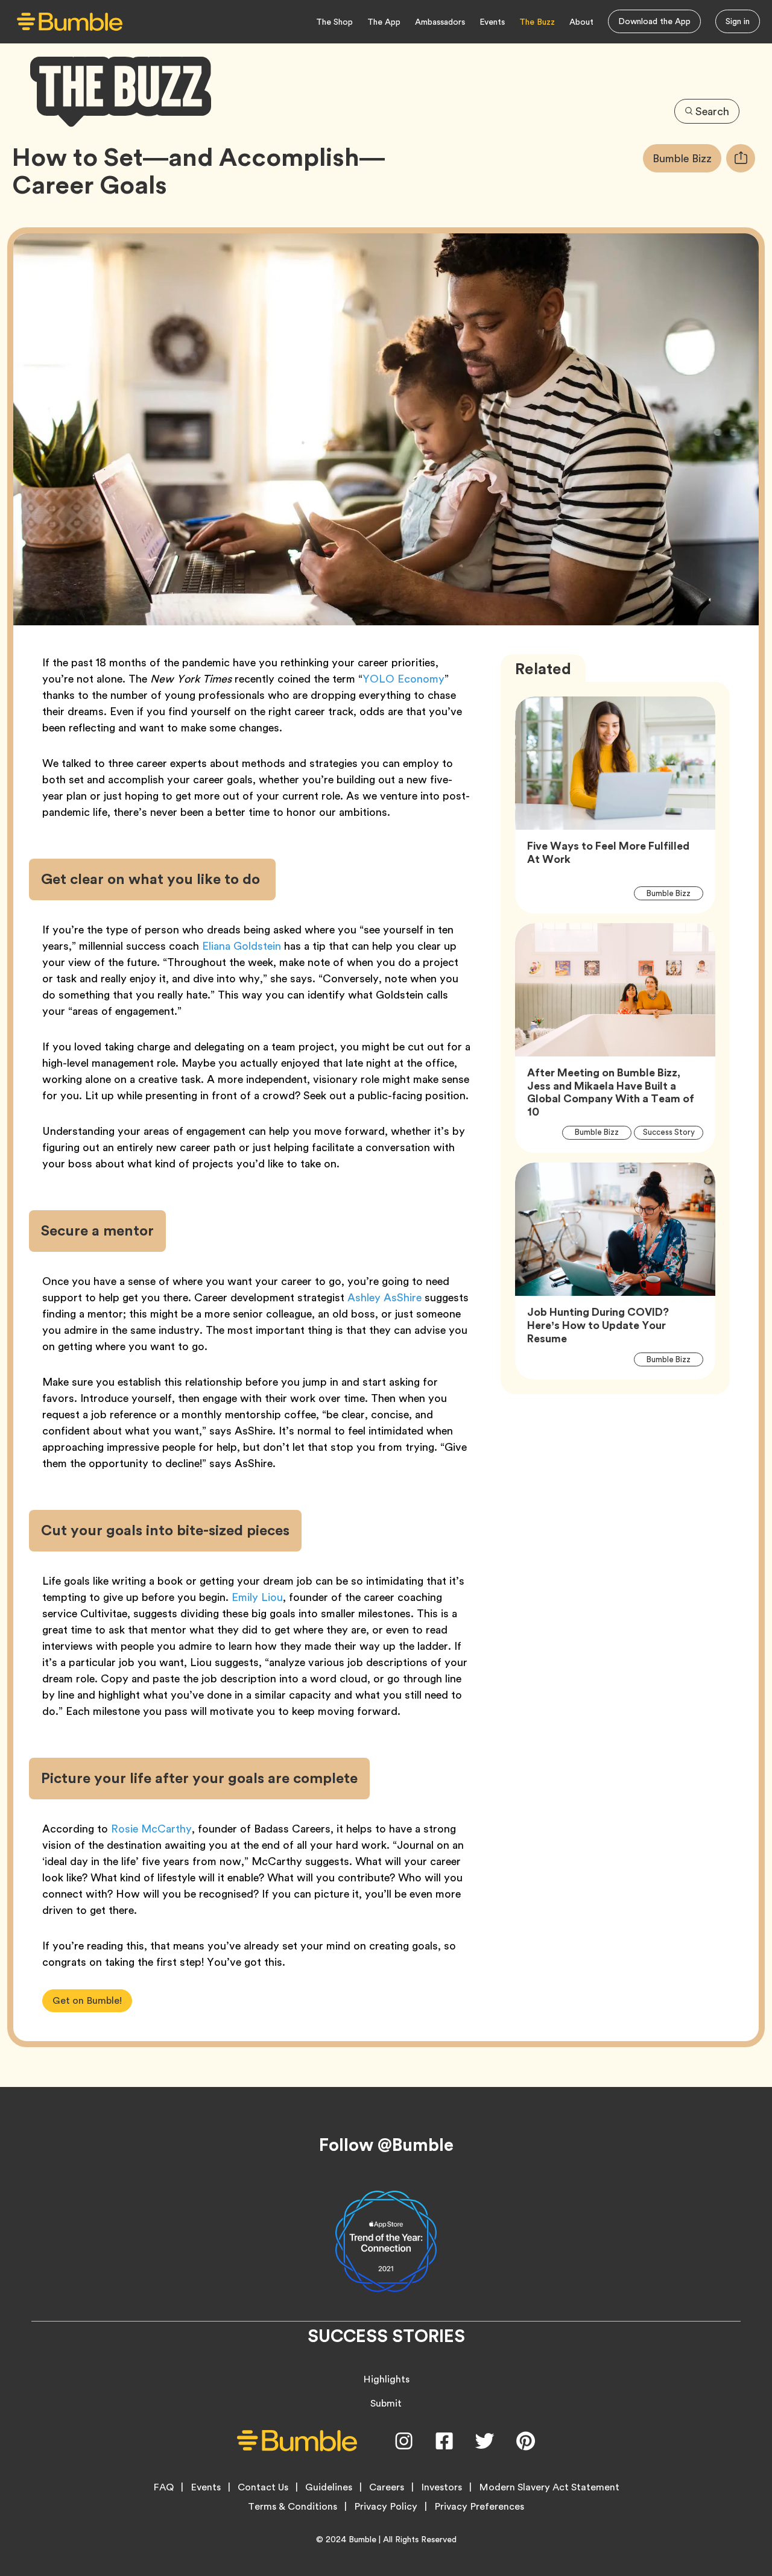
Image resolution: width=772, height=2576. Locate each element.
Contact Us (263, 2487)
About (581, 22)
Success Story (673, 1132)
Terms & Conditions (293, 2507)
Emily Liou (257, 1597)
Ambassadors (440, 22)
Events (492, 22)
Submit (386, 2403)
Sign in (738, 21)
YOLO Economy (403, 679)
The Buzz (537, 22)
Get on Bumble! (87, 2000)
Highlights (386, 2379)
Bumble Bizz (687, 158)
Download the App (654, 21)
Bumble (362, 2539)
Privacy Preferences (479, 2507)
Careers (387, 2487)
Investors (441, 2487)
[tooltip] (741, 158)
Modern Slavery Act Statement (549, 2487)
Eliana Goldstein (242, 946)
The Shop (334, 22)
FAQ (163, 2487)
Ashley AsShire (383, 1297)
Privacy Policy (386, 2507)
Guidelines (329, 2487)
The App (384, 22)
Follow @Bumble (386, 2145)
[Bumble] (70, 22)
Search (712, 111)
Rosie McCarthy (151, 1829)
